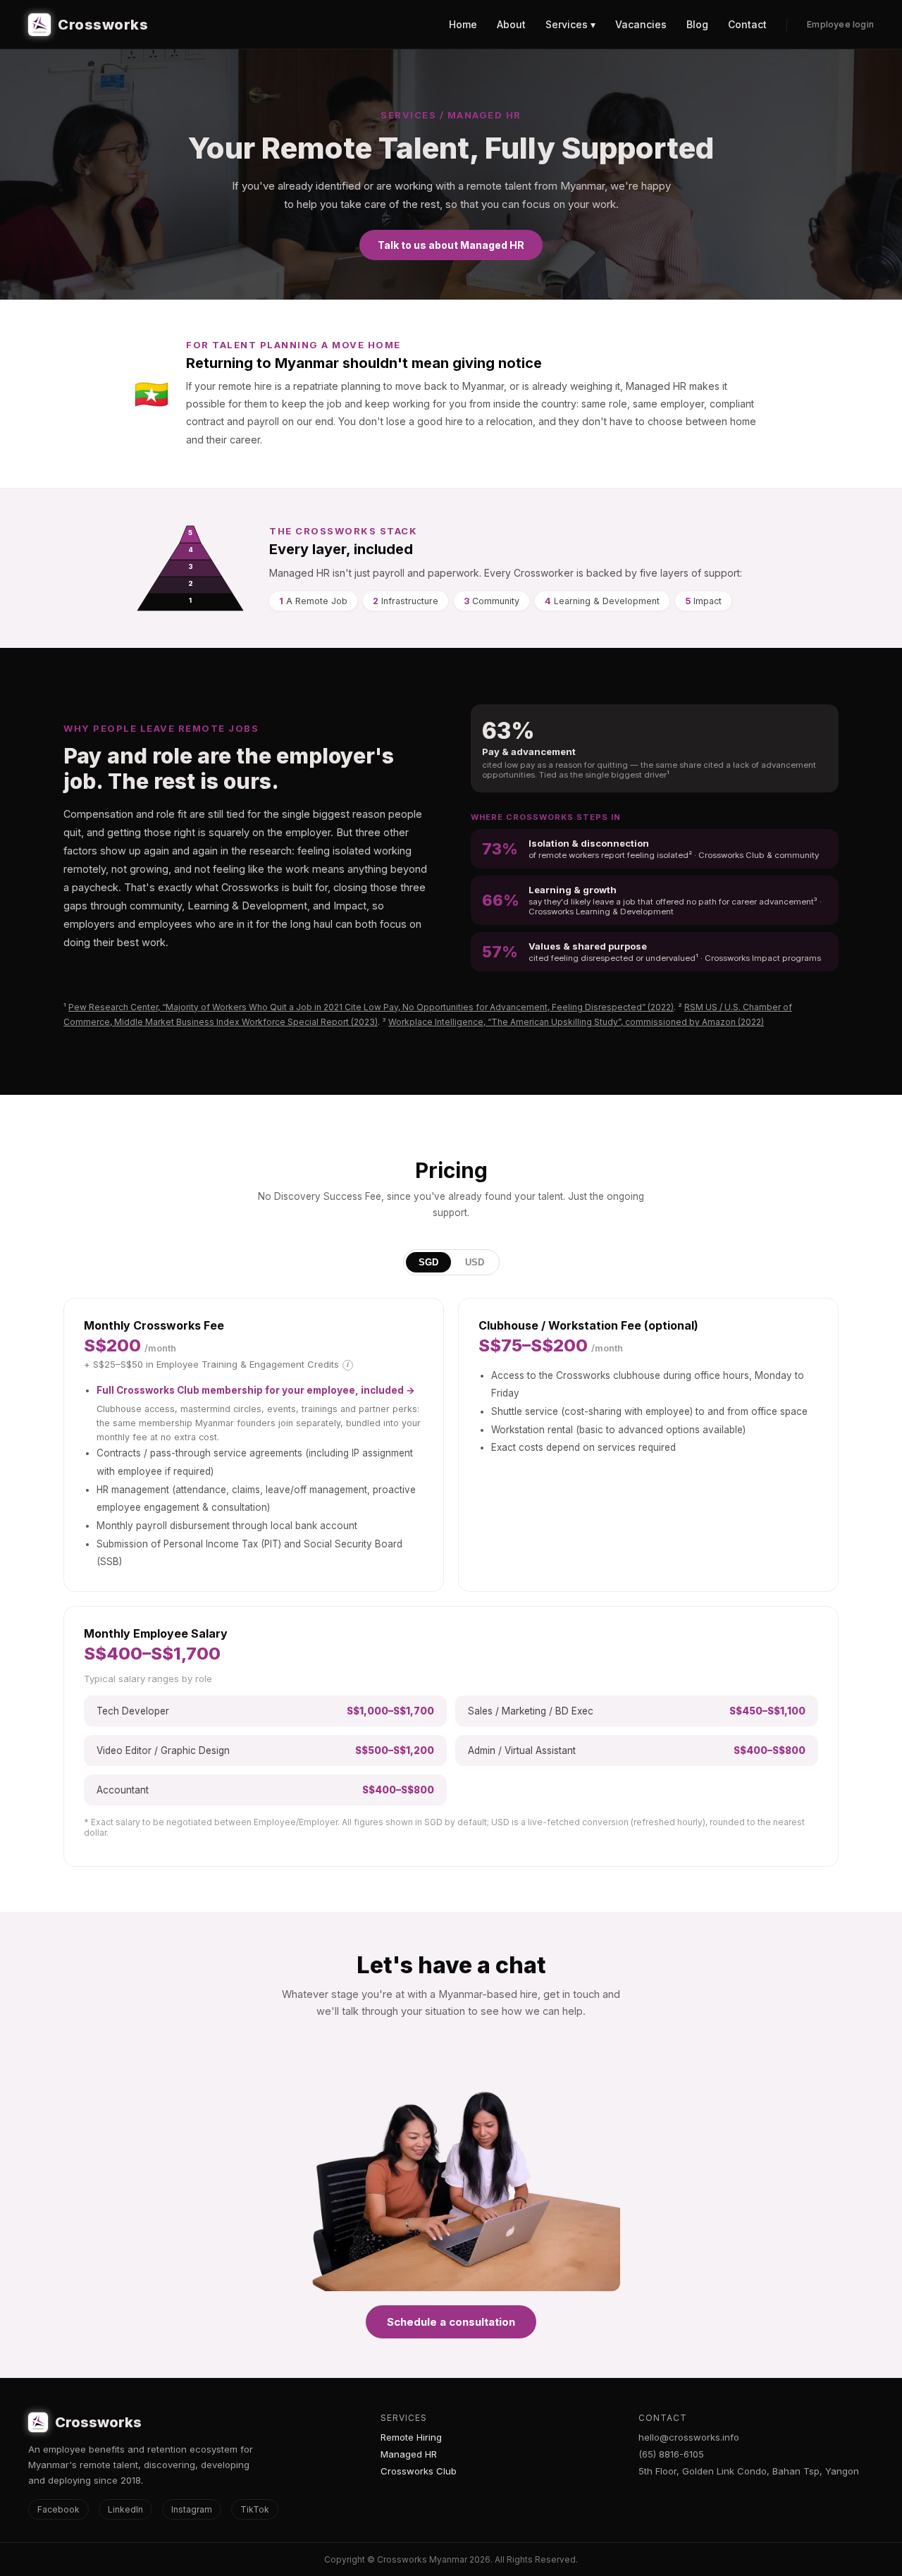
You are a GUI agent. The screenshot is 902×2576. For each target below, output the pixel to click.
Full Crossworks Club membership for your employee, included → (256, 1390)
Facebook (58, 2509)
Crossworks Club (419, 2471)
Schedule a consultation (451, 2322)
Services (404, 2418)
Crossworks (103, 25)
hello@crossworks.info (689, 2437)
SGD (428, 1262)
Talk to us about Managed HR (451, 245)
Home (463, 24)
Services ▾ (570, 24)
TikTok (255, 2509)
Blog (697, 24)
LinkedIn (125, 2509)
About (511, 24)
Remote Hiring (411, 2437)
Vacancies (641, 24)
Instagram (192, 2509)
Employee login (840, 24)
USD (475, 1262)
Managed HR (409, 2454)
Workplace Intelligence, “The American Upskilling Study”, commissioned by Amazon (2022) (576, 1022)
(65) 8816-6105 (671, 2454)
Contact (747, 24)
